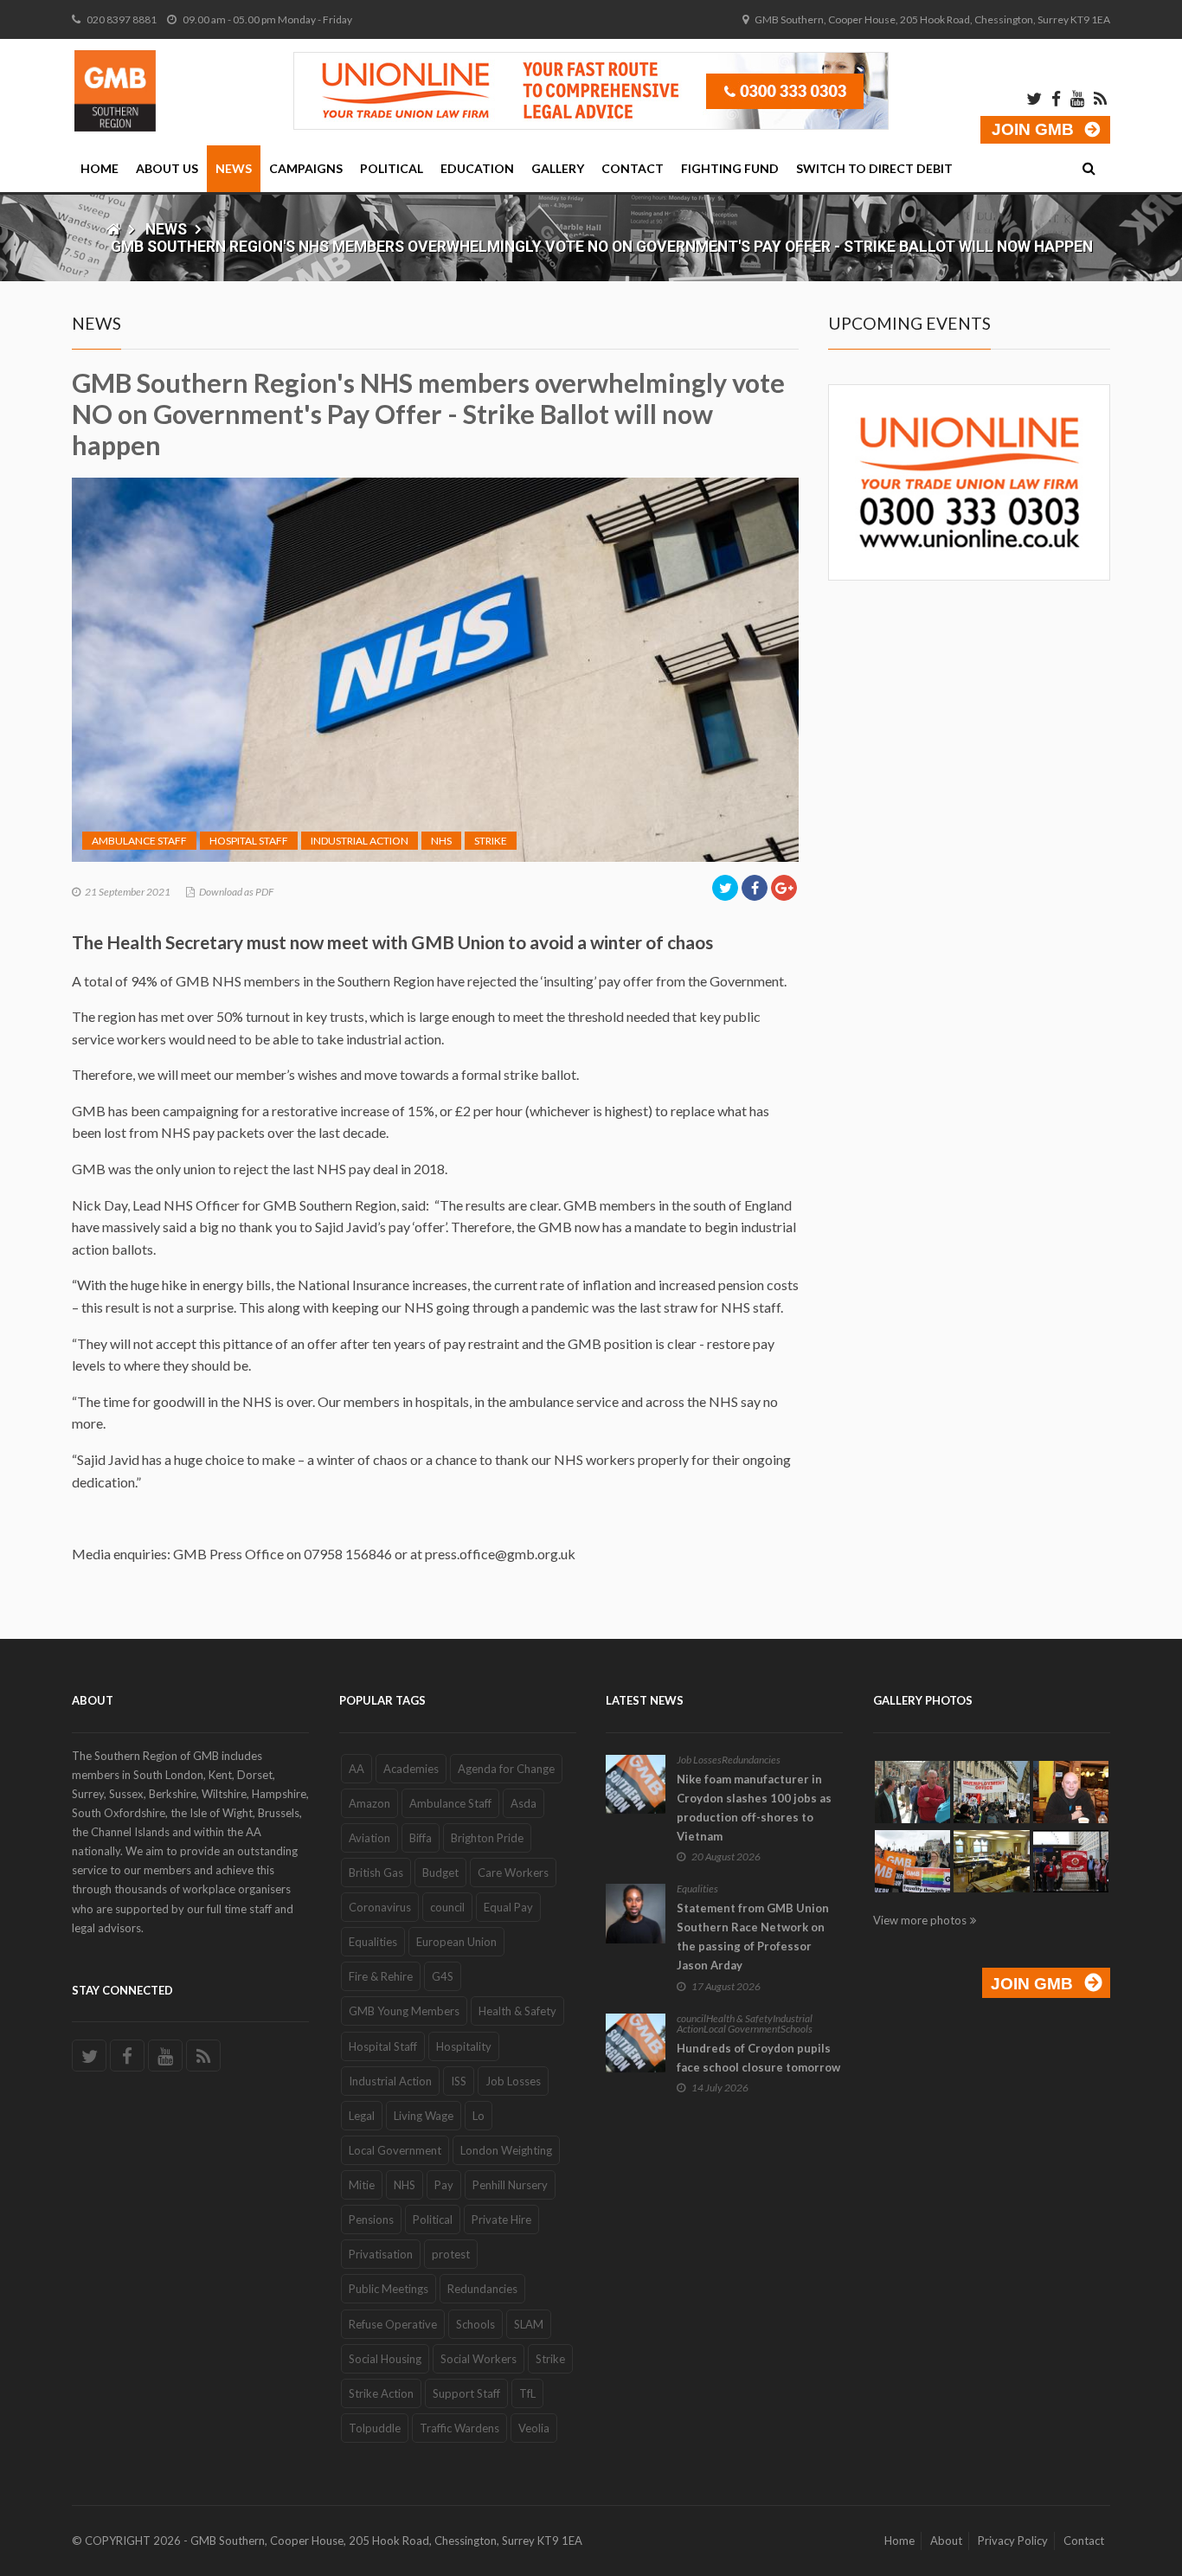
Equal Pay (508, 1907)
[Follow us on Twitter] (89, 2056)
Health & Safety (517, 2011)
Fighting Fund (730, 168)
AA (357, 1769)
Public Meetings (389, 2289)
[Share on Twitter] (725, 888)
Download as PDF (236, 892)
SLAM (529, 2324)
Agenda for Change (506, 1769)
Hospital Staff (249, 841)
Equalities (373, 1942)
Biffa (421, 1838)
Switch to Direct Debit (874, 168)
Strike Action (381, 2393)
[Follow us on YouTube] (165, 2056)
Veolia (534, 2428)
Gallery (558, 168)
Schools (475, 2324)
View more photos (920, 1920)
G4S (443, 1976)
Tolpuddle (375, 2428)
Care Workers (513, 1873)
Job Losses (513, 2081)
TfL (527, 2393)
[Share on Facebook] (755, 888)
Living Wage (424, 2116)
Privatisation (381, 2254)
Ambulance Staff (139, 841)
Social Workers (479, 2359)
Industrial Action (360, 841)
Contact (633, 168)
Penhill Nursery (510, 2185)
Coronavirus (380, 1907)
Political (392, 168)
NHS (441, 841)
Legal (362, 2116)
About (946, 2541)
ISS (459, 2081)
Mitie (362, 2185)
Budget (440, 1873)
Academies (411, 1769)
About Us (167, 168)
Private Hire (501, 2219)
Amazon (369, 1803)
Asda (524, 1803)
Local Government (395, 2150)
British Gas (376, 1873)
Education (477, 168)
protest (451, 2254)
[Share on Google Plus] (784, 888)
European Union (456, 1942)
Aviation (369, 1838)
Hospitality (464, 2046)
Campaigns (306, 168)
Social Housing (385, 2359)
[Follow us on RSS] (203, 2056)
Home (100, 168)
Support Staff (466, 2393)
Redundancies (482, 2289)
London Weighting (506, 2150)
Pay (444, 2185)
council (447, 1907)
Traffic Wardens (459, 2428)
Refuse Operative (393, 2324)
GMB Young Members (404, 2011)
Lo (479, 2116)
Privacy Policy (1013, 2541)
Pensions (371, 2219)
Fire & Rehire (381, 1976)
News (234, 168)
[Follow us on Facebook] (127, 2056)
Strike (491, 841)
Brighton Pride (487, 1838)
